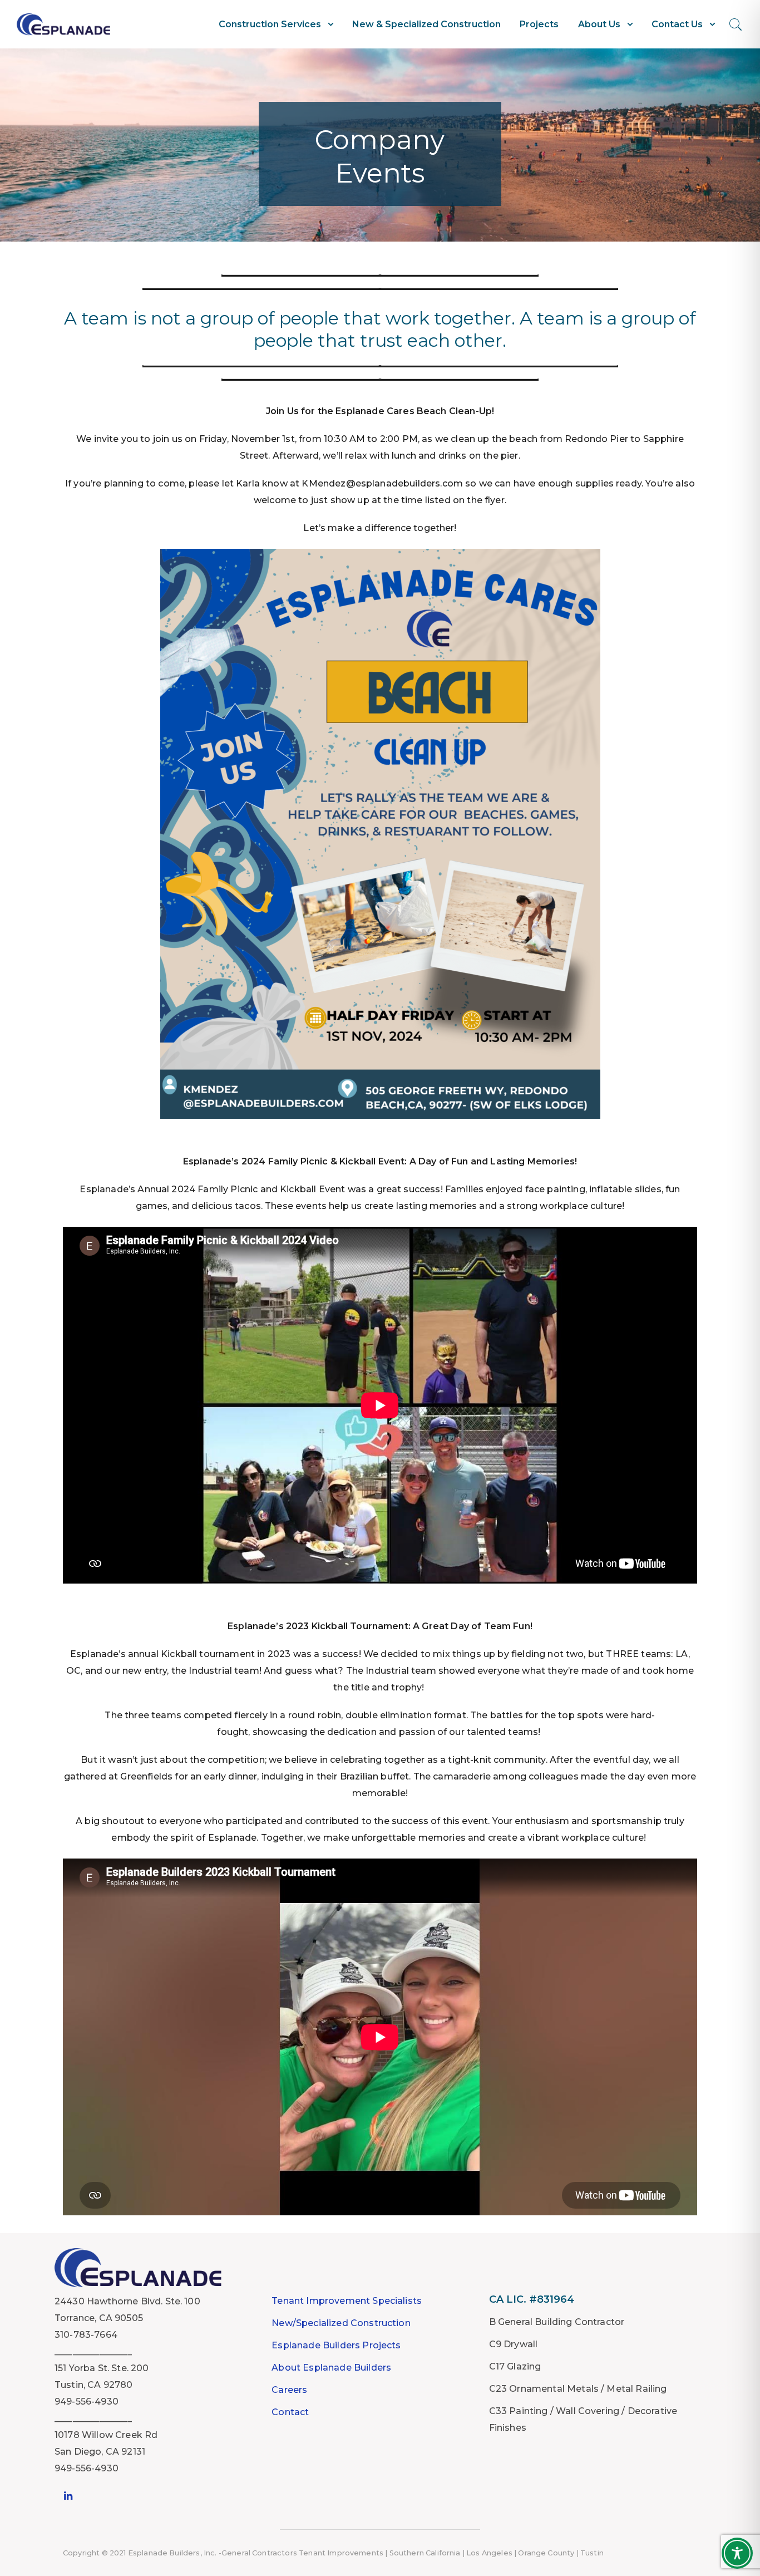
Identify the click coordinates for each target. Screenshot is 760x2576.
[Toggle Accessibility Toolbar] (737, 2553)
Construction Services (270, 24)
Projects (539, 24)
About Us (599, 24)
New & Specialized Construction (426, 24)
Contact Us (677, 24)
